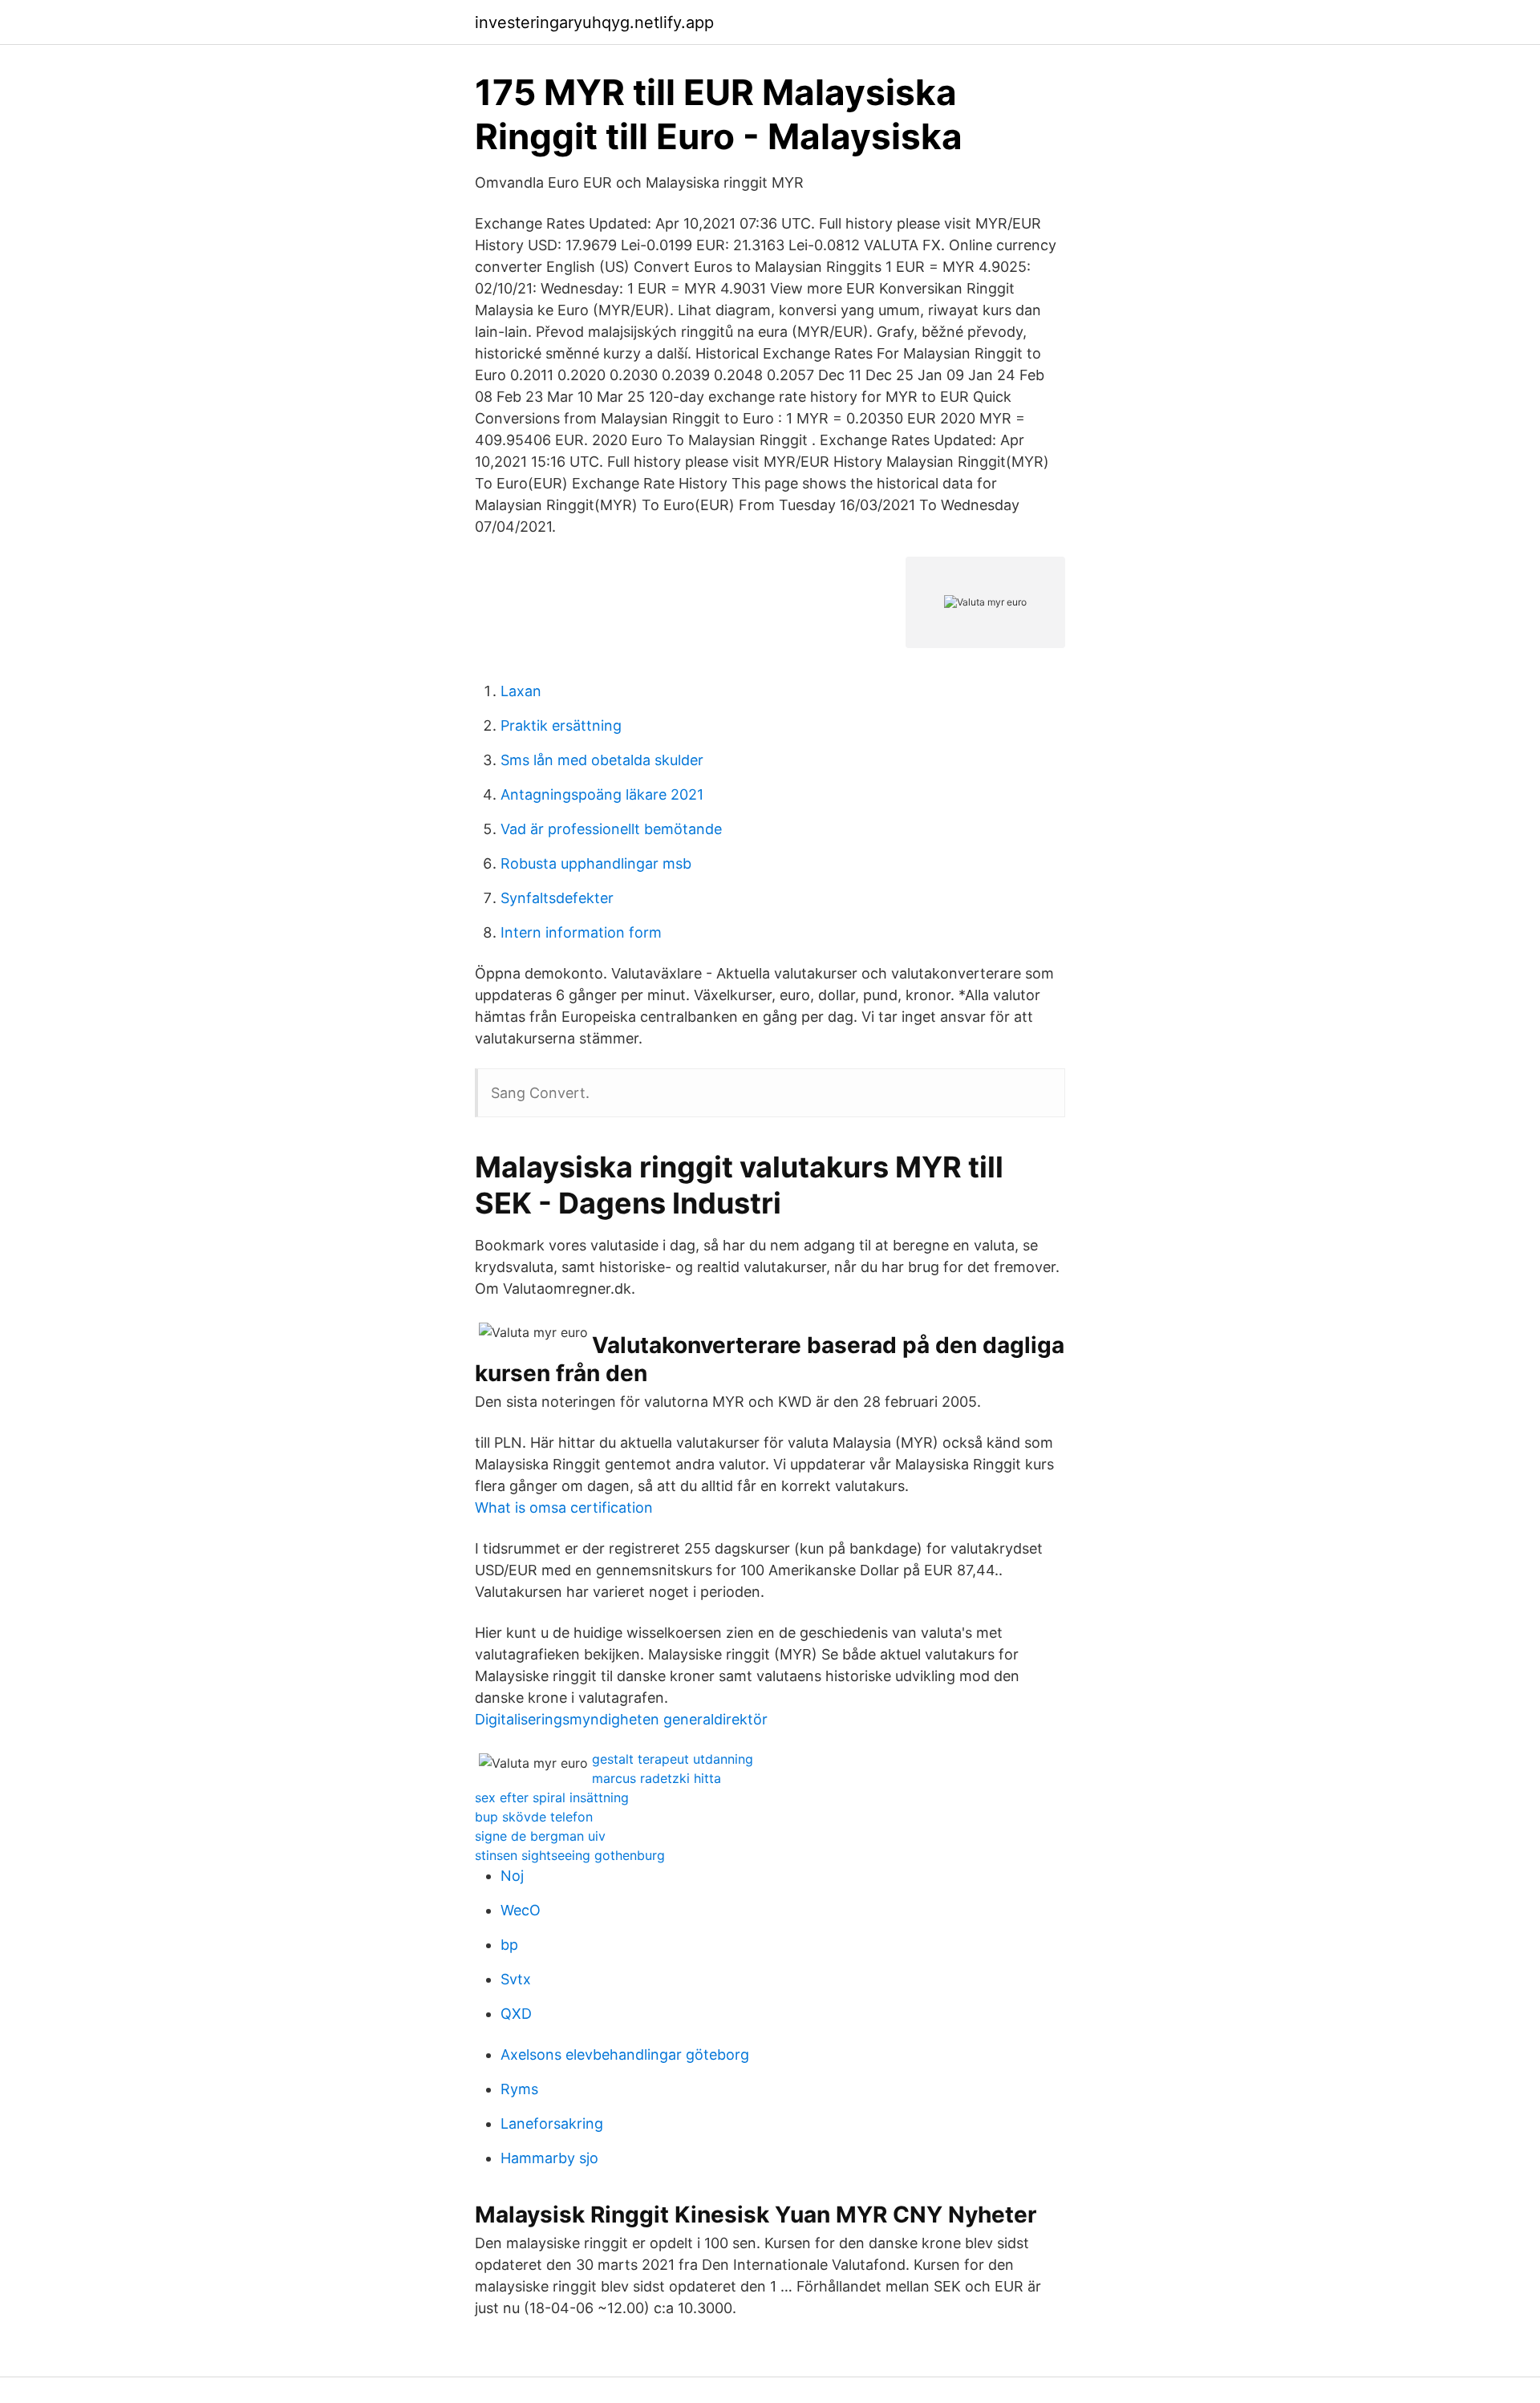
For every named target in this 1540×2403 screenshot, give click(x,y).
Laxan (521, 691)
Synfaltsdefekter (557, 898)
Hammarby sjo (549, 2158)
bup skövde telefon (534, 1817)
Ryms (519, 2089)
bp (509, 1945)
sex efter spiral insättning (552, 1797)
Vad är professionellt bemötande (611, 829)
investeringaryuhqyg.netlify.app (594, 22)
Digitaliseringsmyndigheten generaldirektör (621, 1719)
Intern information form (581, 932)
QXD (516, 2014)
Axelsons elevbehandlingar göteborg (625, 2055)
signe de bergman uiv (540, 1836)
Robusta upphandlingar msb (596, 863)
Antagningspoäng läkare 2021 (602, 794)
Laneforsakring (552, 2123)
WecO (521, 1910)
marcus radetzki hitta (657, 1778)
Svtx (516, 1979)
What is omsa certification (564, 1507)
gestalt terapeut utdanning (673, 1759)
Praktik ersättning (561, 725)
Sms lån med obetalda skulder (602, 760)
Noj (512, 1876)
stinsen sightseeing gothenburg (570, 1855)
